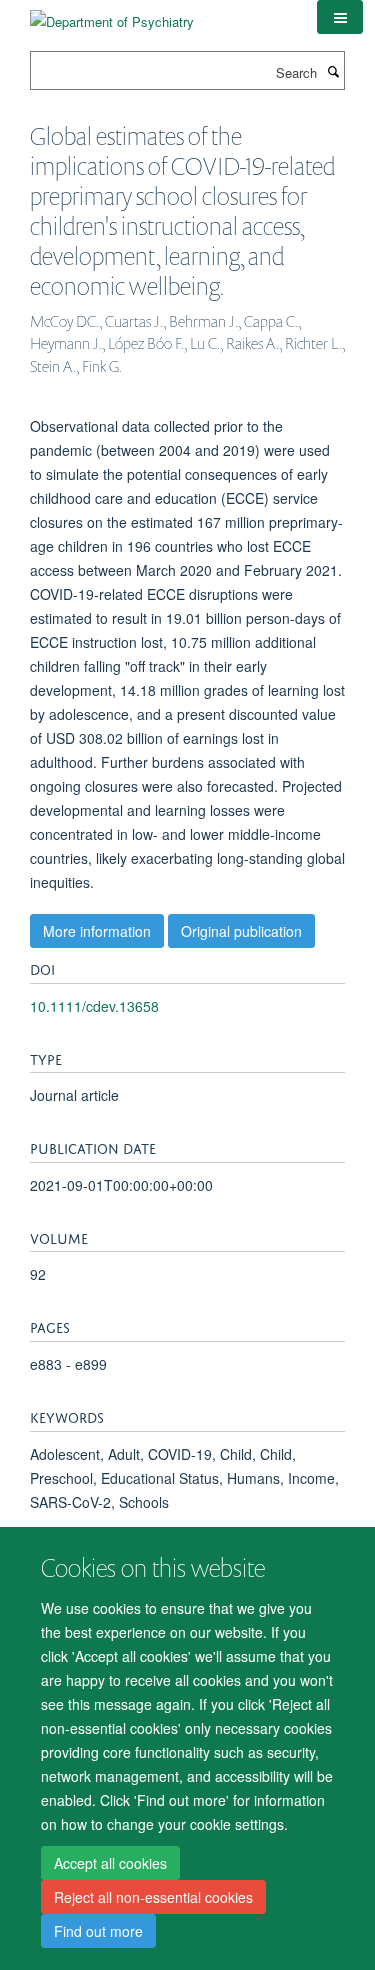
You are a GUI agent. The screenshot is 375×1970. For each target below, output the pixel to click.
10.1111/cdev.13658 (94, 1006)
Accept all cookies (110, 1863)
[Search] (333, 71)
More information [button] (97, 931)
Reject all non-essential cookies (153, 1897)
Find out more (98, 1931)
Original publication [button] (241, 931)
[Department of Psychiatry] (112, 14)
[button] (340, 17)
